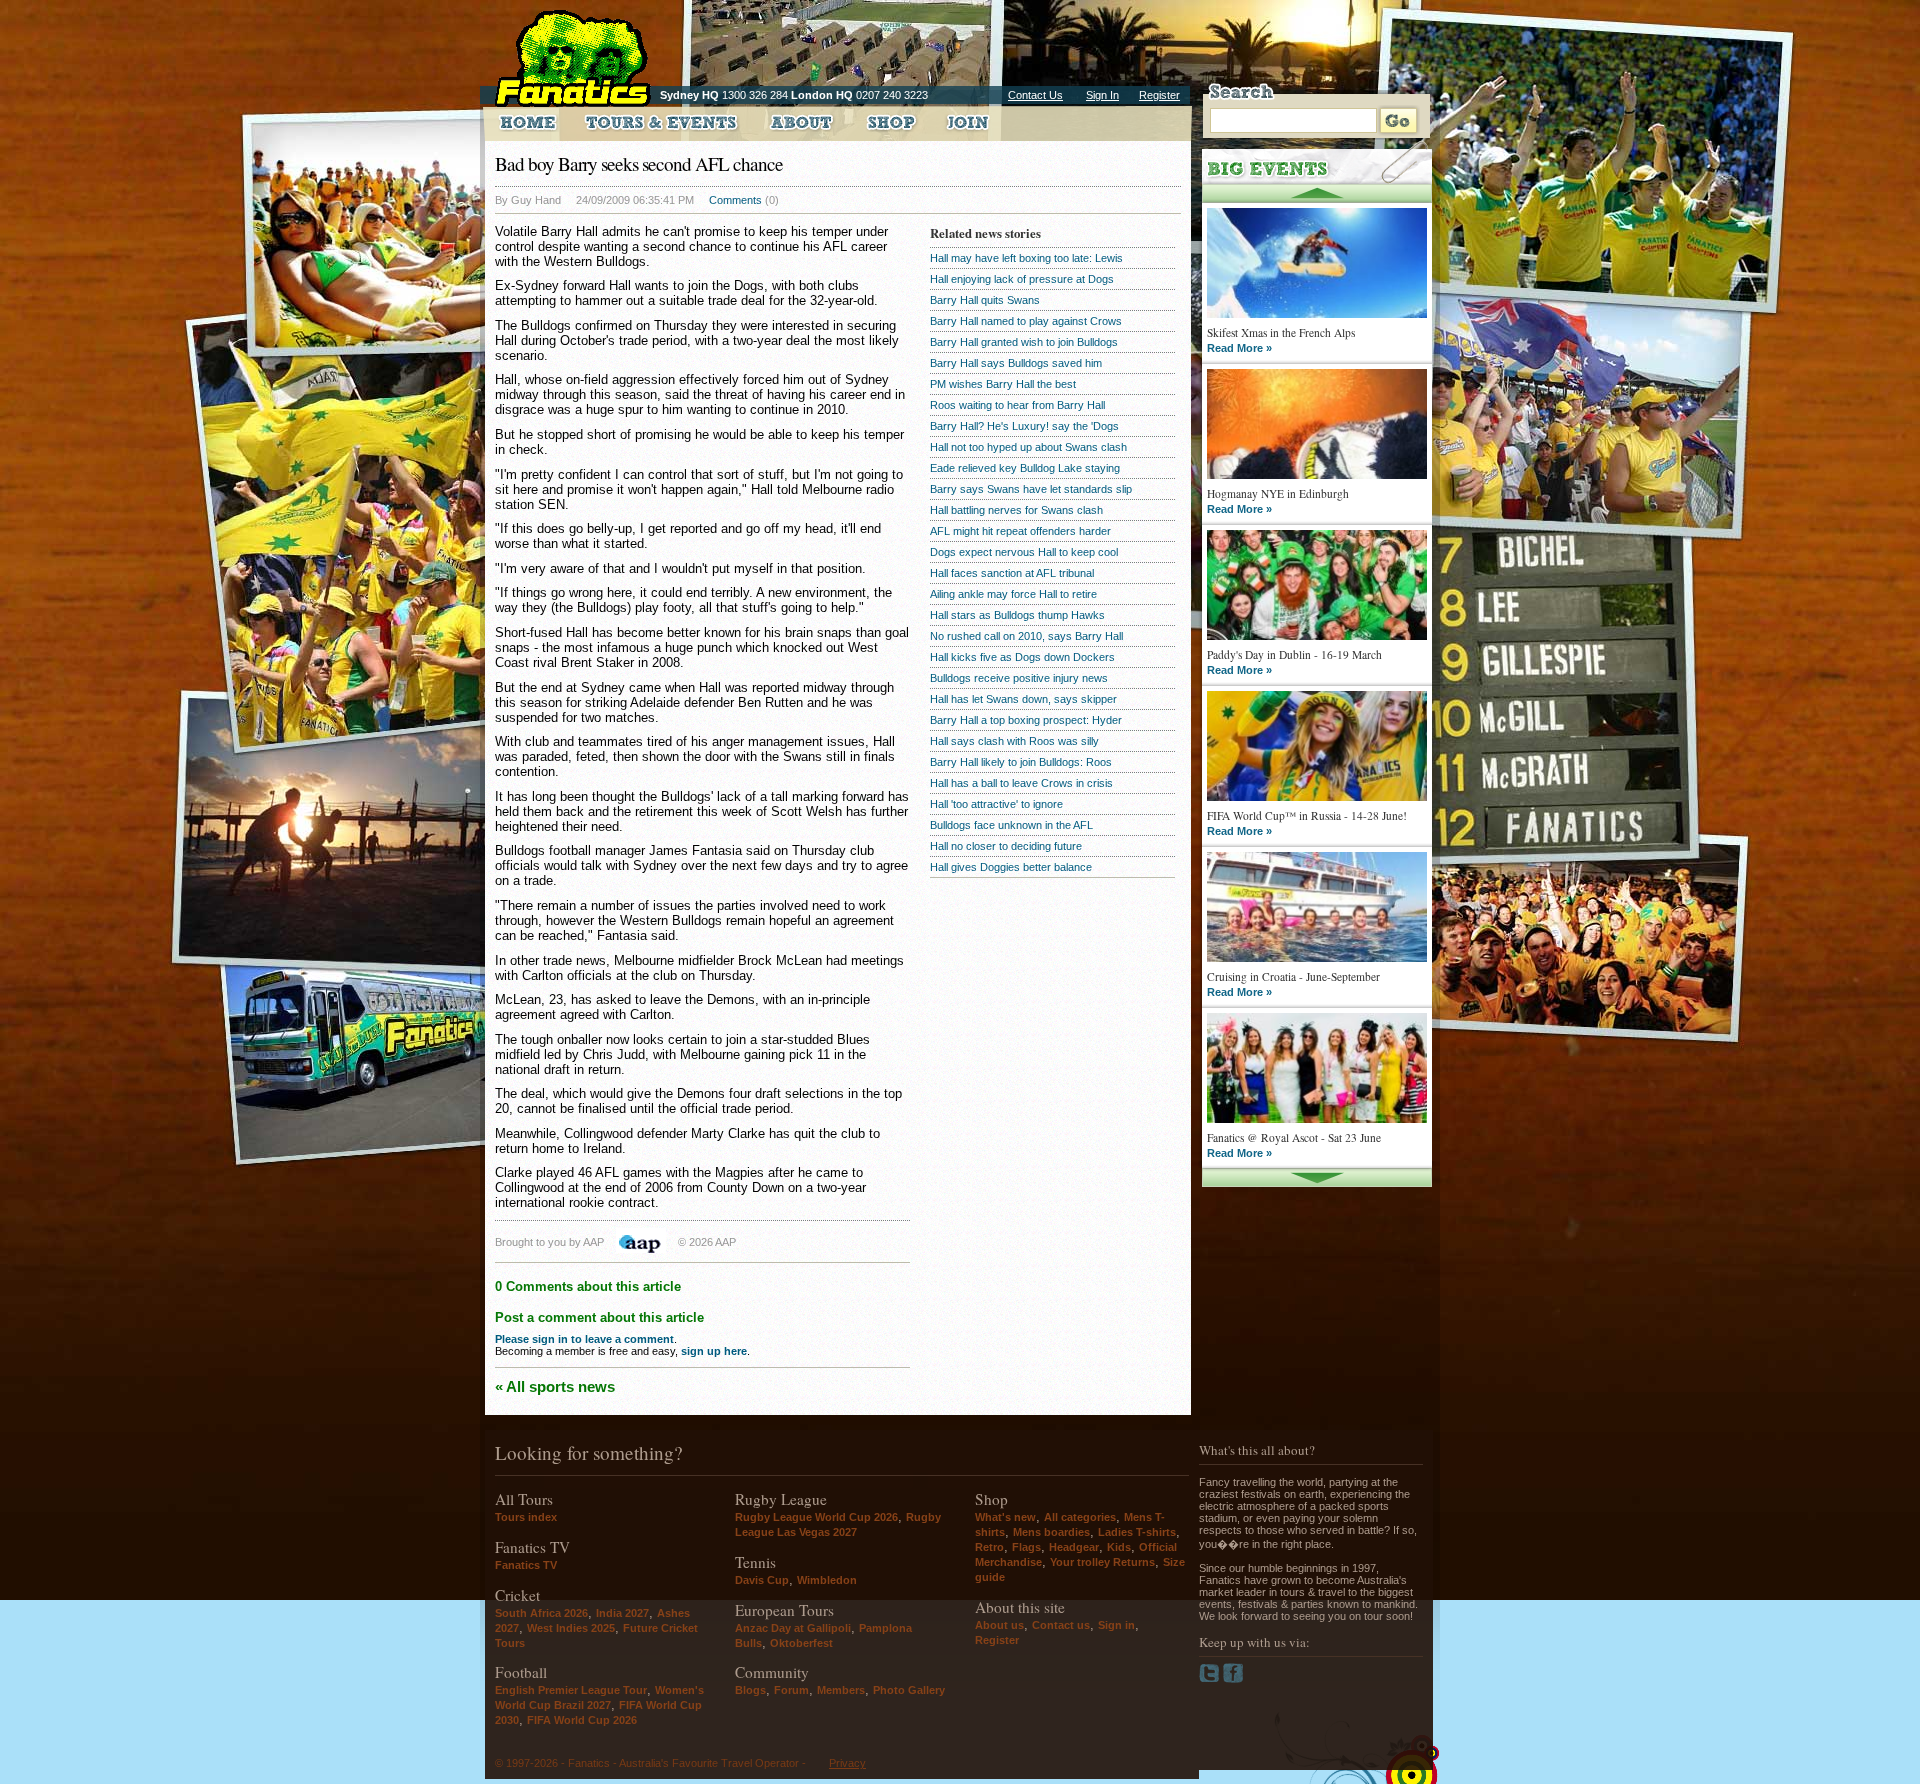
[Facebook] (1233, 1679)
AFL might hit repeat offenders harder (1020, 531)
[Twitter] (1211, 1679)
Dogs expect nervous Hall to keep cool (1024, 552)
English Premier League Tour (571, 1690)
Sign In (1102, 95)
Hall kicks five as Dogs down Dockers (1022, 657)
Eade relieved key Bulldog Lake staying (1025, 468)
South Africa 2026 (541, 1613)
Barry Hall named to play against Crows (1026, 321)
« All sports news (555, 1386)
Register (1159, 95)
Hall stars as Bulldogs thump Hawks (1017, 615)
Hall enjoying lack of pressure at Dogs (1022, 279)
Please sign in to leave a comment (584, 1339)
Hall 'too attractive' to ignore (996, 804)
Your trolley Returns (1102, 1562)
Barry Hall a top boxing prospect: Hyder (1026, 720)
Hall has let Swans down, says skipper (1023, 699)
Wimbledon (827, 1580)
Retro (989, 1547)
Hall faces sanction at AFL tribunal (1012, 573)
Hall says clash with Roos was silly (1014, 741)
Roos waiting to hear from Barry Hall (1017, 405)
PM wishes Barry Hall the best (1003, 384)
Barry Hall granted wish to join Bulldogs (1024, 342)
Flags (1026, 1547)
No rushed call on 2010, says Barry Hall (1026, 636)
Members (841, 1690)
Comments (735, 200)
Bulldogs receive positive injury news (1019, 678)
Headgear (1074, 1547)
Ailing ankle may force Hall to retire (1013, 594)
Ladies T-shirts (1137, 1532)
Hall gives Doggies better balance (1011, 867)
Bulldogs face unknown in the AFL (1011, 825)
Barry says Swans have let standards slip (1031, 489)
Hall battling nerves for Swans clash (1016, 510)
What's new (1005, 1517)
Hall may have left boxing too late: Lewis (1026, 258)
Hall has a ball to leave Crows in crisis (1021, 783)
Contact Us (1035, 95)
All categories (1080, 1517)
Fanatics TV (526, 1565)
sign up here (714, 1351)
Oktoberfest (801, 1643)
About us (999, 1625)
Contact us (1061, 1625)
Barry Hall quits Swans (985, 300)
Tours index (526, 1517)
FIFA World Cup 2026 (582, 1720)
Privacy (847, 1763)
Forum (791, 1690)
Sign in (1116, 1625)
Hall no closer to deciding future (1006, 846)
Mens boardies (1051, 1532)
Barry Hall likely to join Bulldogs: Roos (1021, 762)
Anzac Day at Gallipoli (793, 1628)
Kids (1119, 1547)
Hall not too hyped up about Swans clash (1028, 447)
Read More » (1239, 348)
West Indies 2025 (571, 1628)
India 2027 (622, 1613)
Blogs (750, 1690)
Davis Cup (762, 1580)
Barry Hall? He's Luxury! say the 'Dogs (1024, 426)
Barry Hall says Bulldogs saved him (1016, 363)
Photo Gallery (909, 1690)
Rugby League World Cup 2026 (816, 1517)
